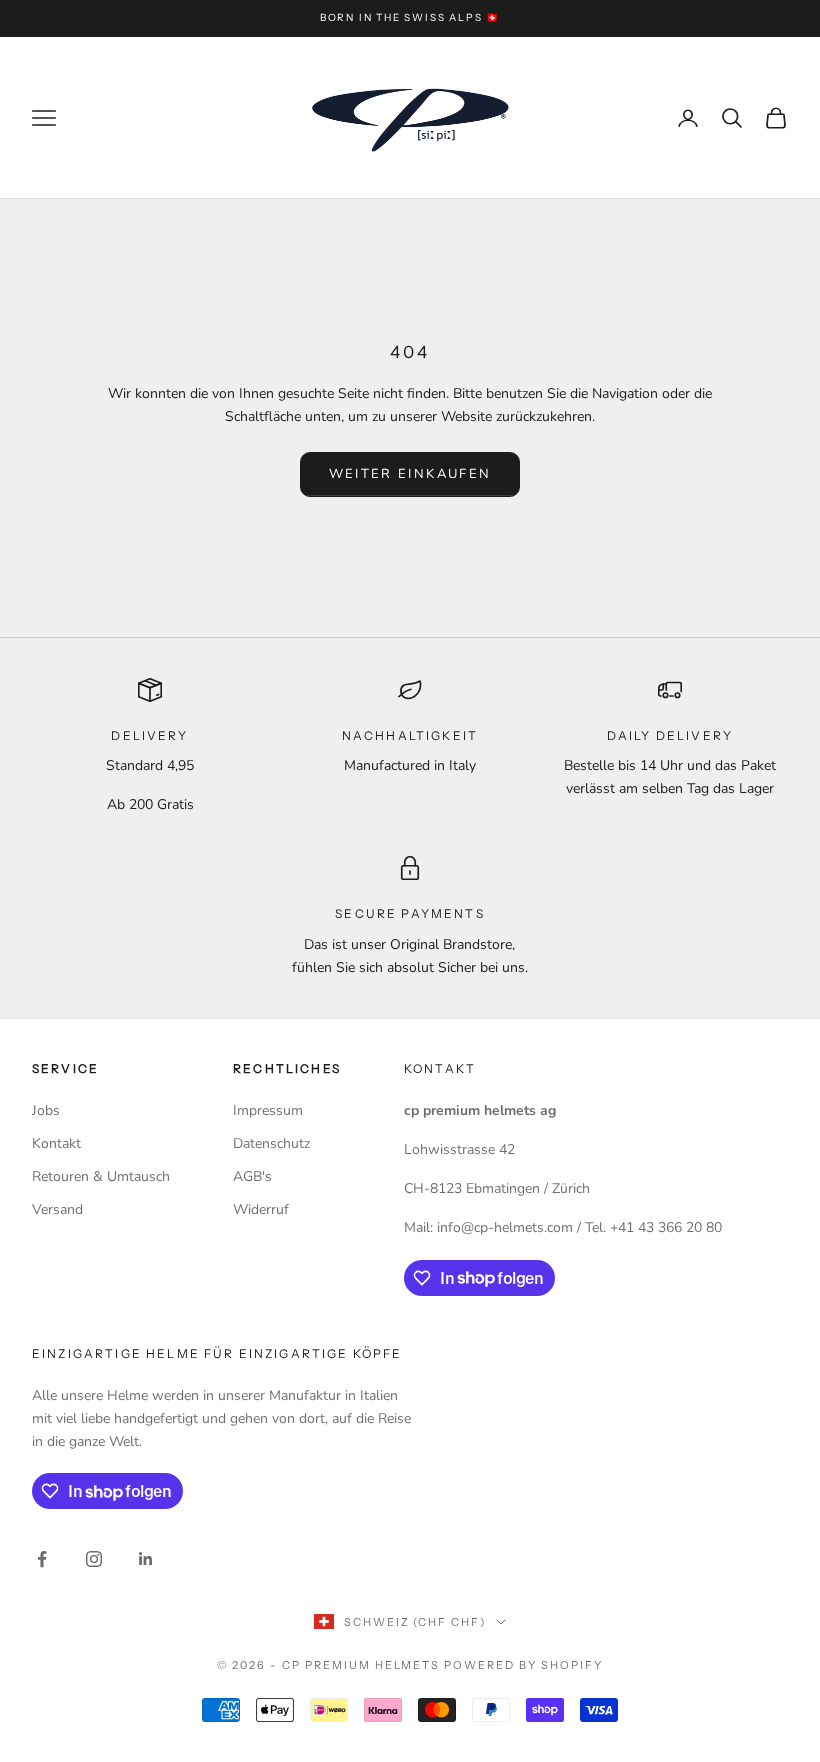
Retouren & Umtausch (101, 1176)
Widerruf (261, 1209)
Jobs (46, 1110)
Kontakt (56, 1143)
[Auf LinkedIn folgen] (146, 1559)
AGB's (252, 1176)
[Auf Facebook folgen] (42, 1559)
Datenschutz (271, 1143)
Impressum (268, 1110)
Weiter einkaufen (410, 474)
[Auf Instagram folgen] (94, 1559)
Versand (57, 1209)
